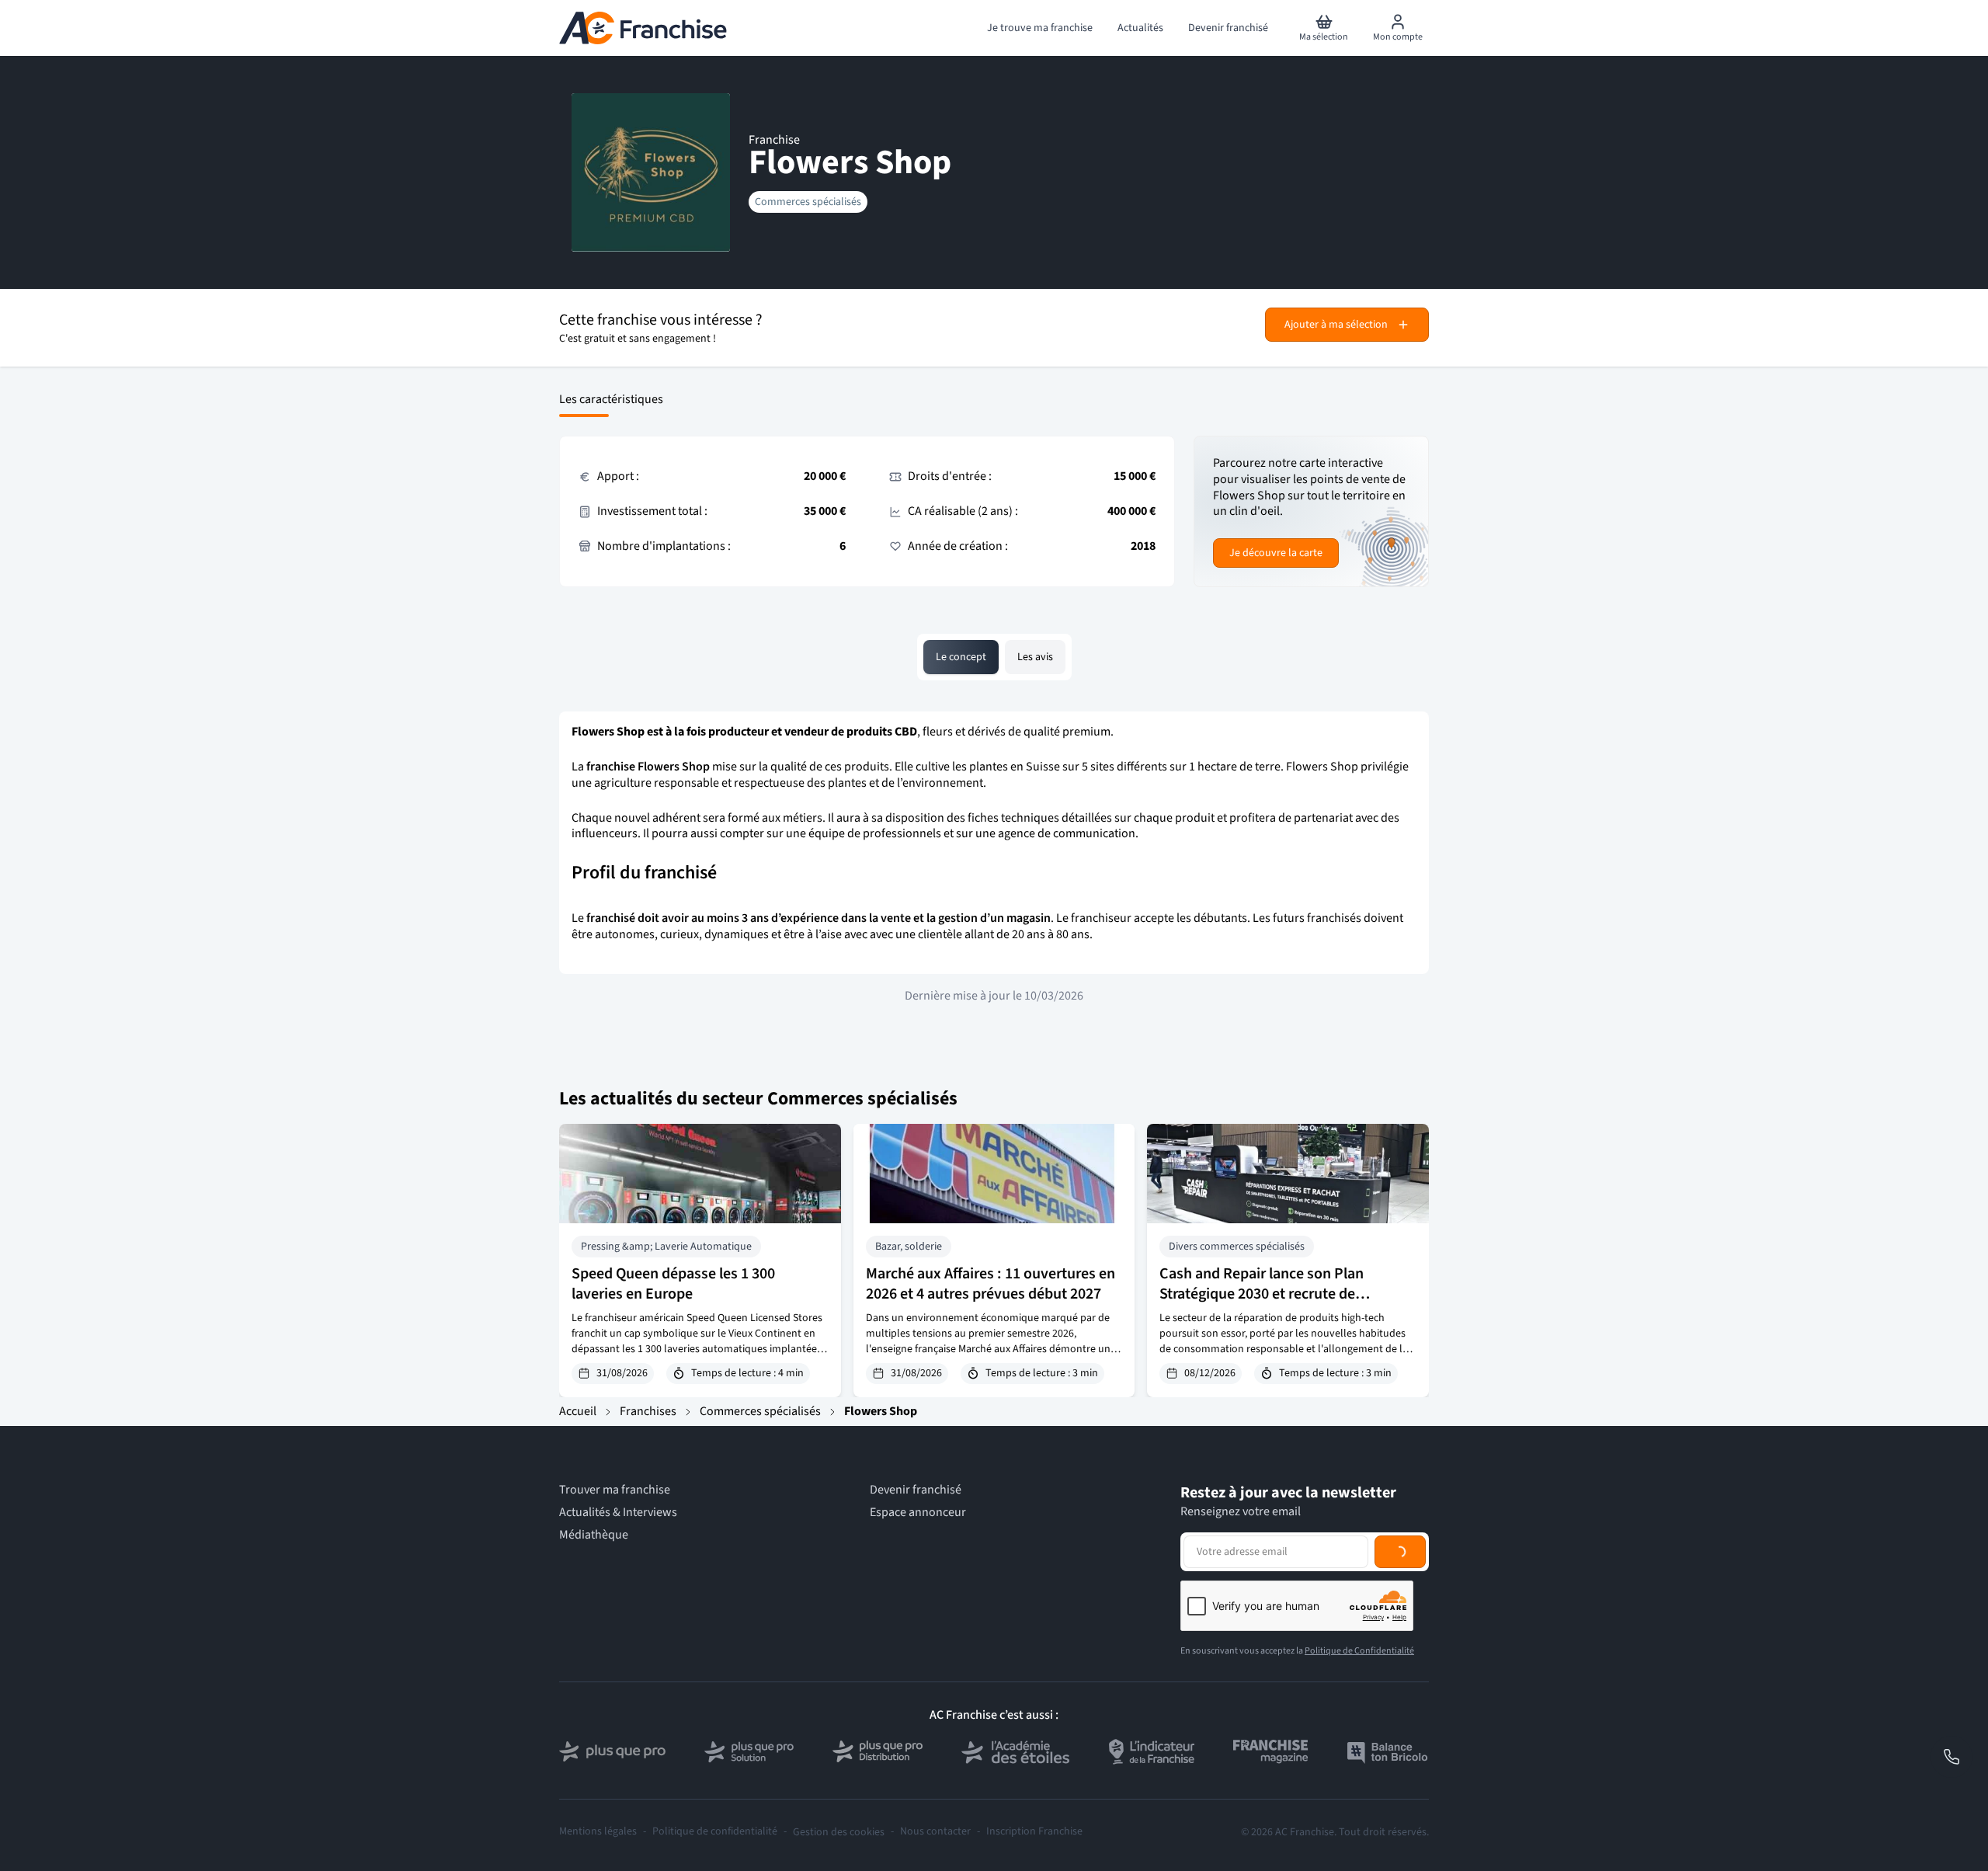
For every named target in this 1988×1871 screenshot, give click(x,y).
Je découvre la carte (1276, 553)
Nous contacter (935, 1832)
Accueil (578, 1411)
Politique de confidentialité (715, 1832)
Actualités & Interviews (618, 1513)
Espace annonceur (918, 1513)
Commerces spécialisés (808, 202)
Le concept (961, 657)
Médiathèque (594, 1535)
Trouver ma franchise (615, 1490)
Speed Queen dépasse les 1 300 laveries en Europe (673, 1284)
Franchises (648, 1411)
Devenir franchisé (916, 1490)
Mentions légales (598, 1832)
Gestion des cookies (839, 1832)
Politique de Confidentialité (1359, 1651)
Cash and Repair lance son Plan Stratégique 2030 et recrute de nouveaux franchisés (1262, 1294)
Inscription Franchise (1034, 1832)
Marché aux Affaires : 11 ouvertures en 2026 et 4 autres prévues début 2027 (991, 1284)
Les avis (1035, 657)
